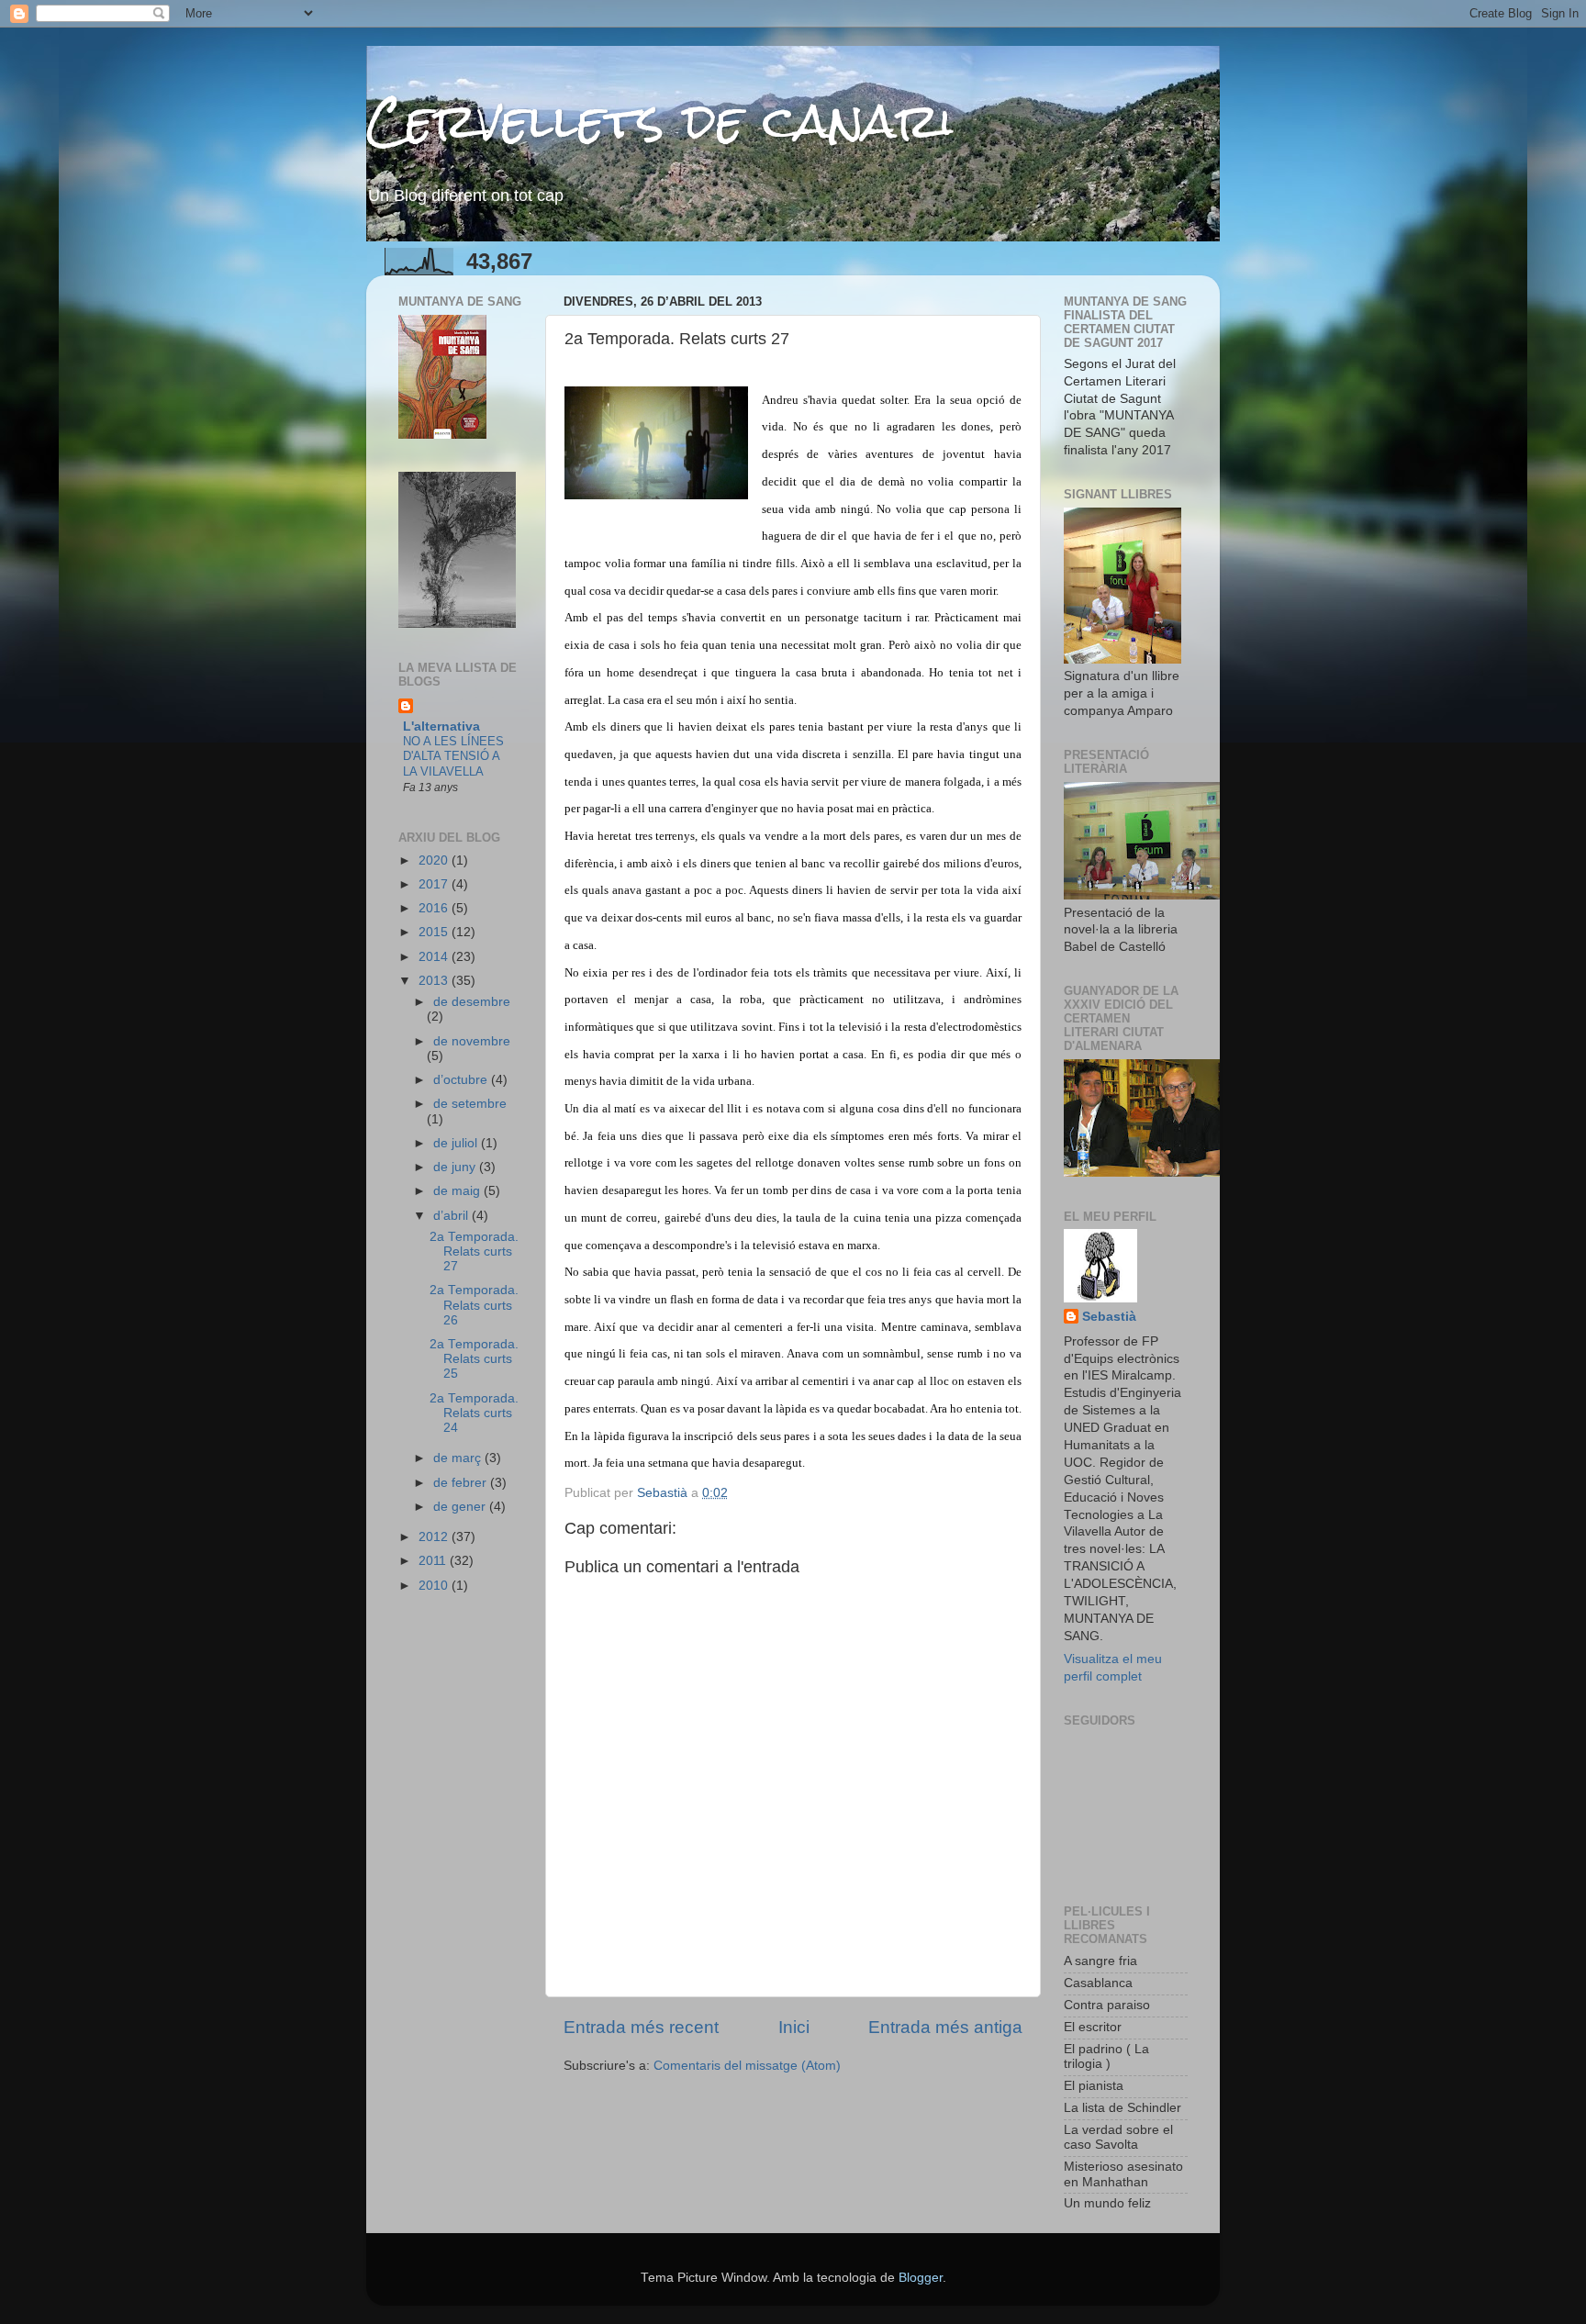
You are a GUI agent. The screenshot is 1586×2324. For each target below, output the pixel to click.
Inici (794, 2027)
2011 (434, 1561)
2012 (435, 1537)
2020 (435, 860)
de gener (461, 1507)
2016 (435, 908)
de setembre (470, 1104)
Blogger (921, 2278)
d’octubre (462, 1080)
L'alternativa (441, 726)
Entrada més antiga (945, 2027)
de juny (456, 1167)
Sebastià (1109, 1317)
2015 (435, 932)
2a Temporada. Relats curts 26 (474, 1305)
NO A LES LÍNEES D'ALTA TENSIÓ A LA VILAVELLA (453, 756)
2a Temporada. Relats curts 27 (474, 1251)
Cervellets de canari (660, 121)
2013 (435, 981)
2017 (435, 884)
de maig (458, 1191)
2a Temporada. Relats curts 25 (474, 1359)
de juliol (457, 1143)
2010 (435, 1586)
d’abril (452, 1216)
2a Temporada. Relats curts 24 (474, 1413)
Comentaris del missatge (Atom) (747, 2066)
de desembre (472, 1002)
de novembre (472, 1041)
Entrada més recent (641, 2027)
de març (459, 1458)
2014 (435, 957)
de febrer (462, 1483)
